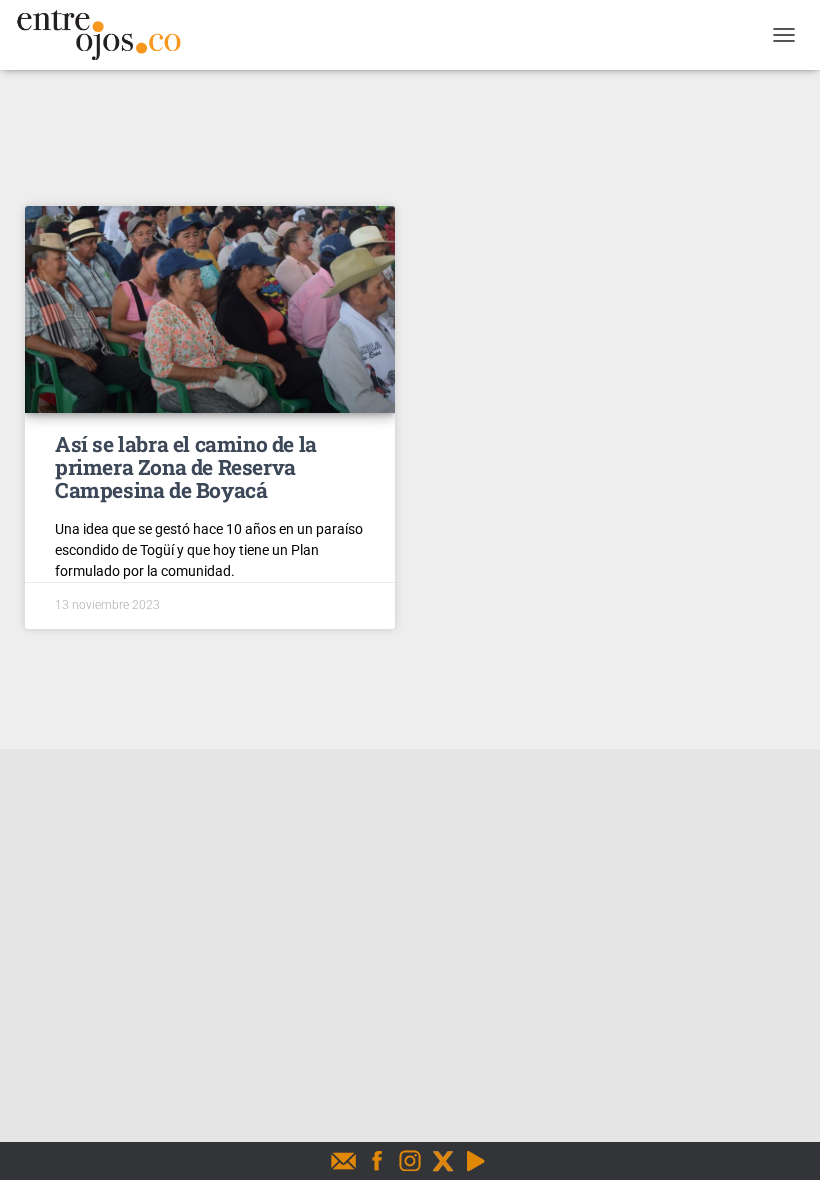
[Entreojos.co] (106, 35)
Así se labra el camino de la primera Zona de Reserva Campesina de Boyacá (186, 467)
